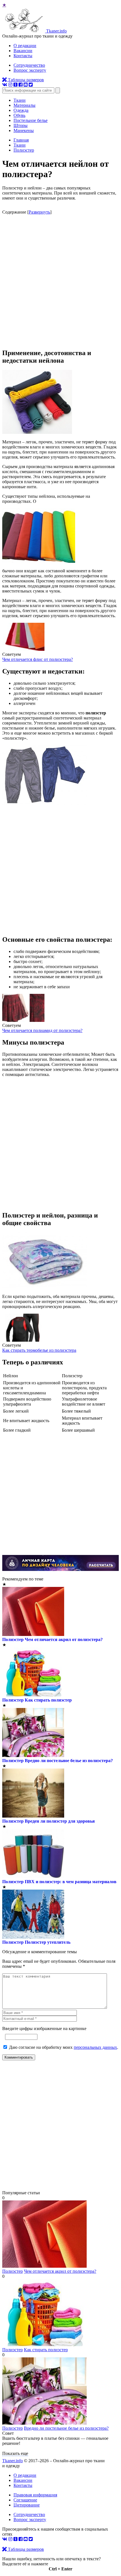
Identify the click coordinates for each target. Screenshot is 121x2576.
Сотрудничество (29, 65)
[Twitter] (31, 85)
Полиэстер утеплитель (48, 1942)
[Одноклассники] (15, 85)
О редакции (25, 46)
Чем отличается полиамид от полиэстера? (42, 1030)
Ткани (20, 100)
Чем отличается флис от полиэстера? (38, 659)
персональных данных (95, 2047)
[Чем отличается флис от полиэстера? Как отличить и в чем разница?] (23, 649)
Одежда (21, 110)
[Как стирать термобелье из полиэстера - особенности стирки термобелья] (23, 1340)
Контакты (23, 56)
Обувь (19, 115)
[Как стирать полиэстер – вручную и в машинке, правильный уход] (44, 2345)
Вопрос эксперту (30, 70)
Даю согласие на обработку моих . (64, 2047)
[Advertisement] (60, 281)
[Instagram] (10, 85)
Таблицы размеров (25, 80)
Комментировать (19, 2057)
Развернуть (39, 212)
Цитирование (27, 2505)
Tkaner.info (13, 2461)
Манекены (24, 130)
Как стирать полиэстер (48, 1700)
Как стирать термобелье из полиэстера (39, 1350)
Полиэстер (13, 1639)
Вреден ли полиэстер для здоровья (60, 1821)
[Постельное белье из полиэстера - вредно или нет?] (44, 2423)
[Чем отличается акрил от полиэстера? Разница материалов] (44, 2266)
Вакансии (23, 51)
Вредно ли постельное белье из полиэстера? (69, 1761)
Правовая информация (35, 2495)
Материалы (24, 105)
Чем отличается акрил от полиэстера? (64, 1639)
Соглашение (25, 2500)
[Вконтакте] (5, 85)
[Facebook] (21, 85)
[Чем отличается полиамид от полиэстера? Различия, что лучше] (23, 1020)
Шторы (21, 125)
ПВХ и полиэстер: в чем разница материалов (71, 1882)
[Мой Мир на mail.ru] (26, 85)
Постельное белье (31, 120)
